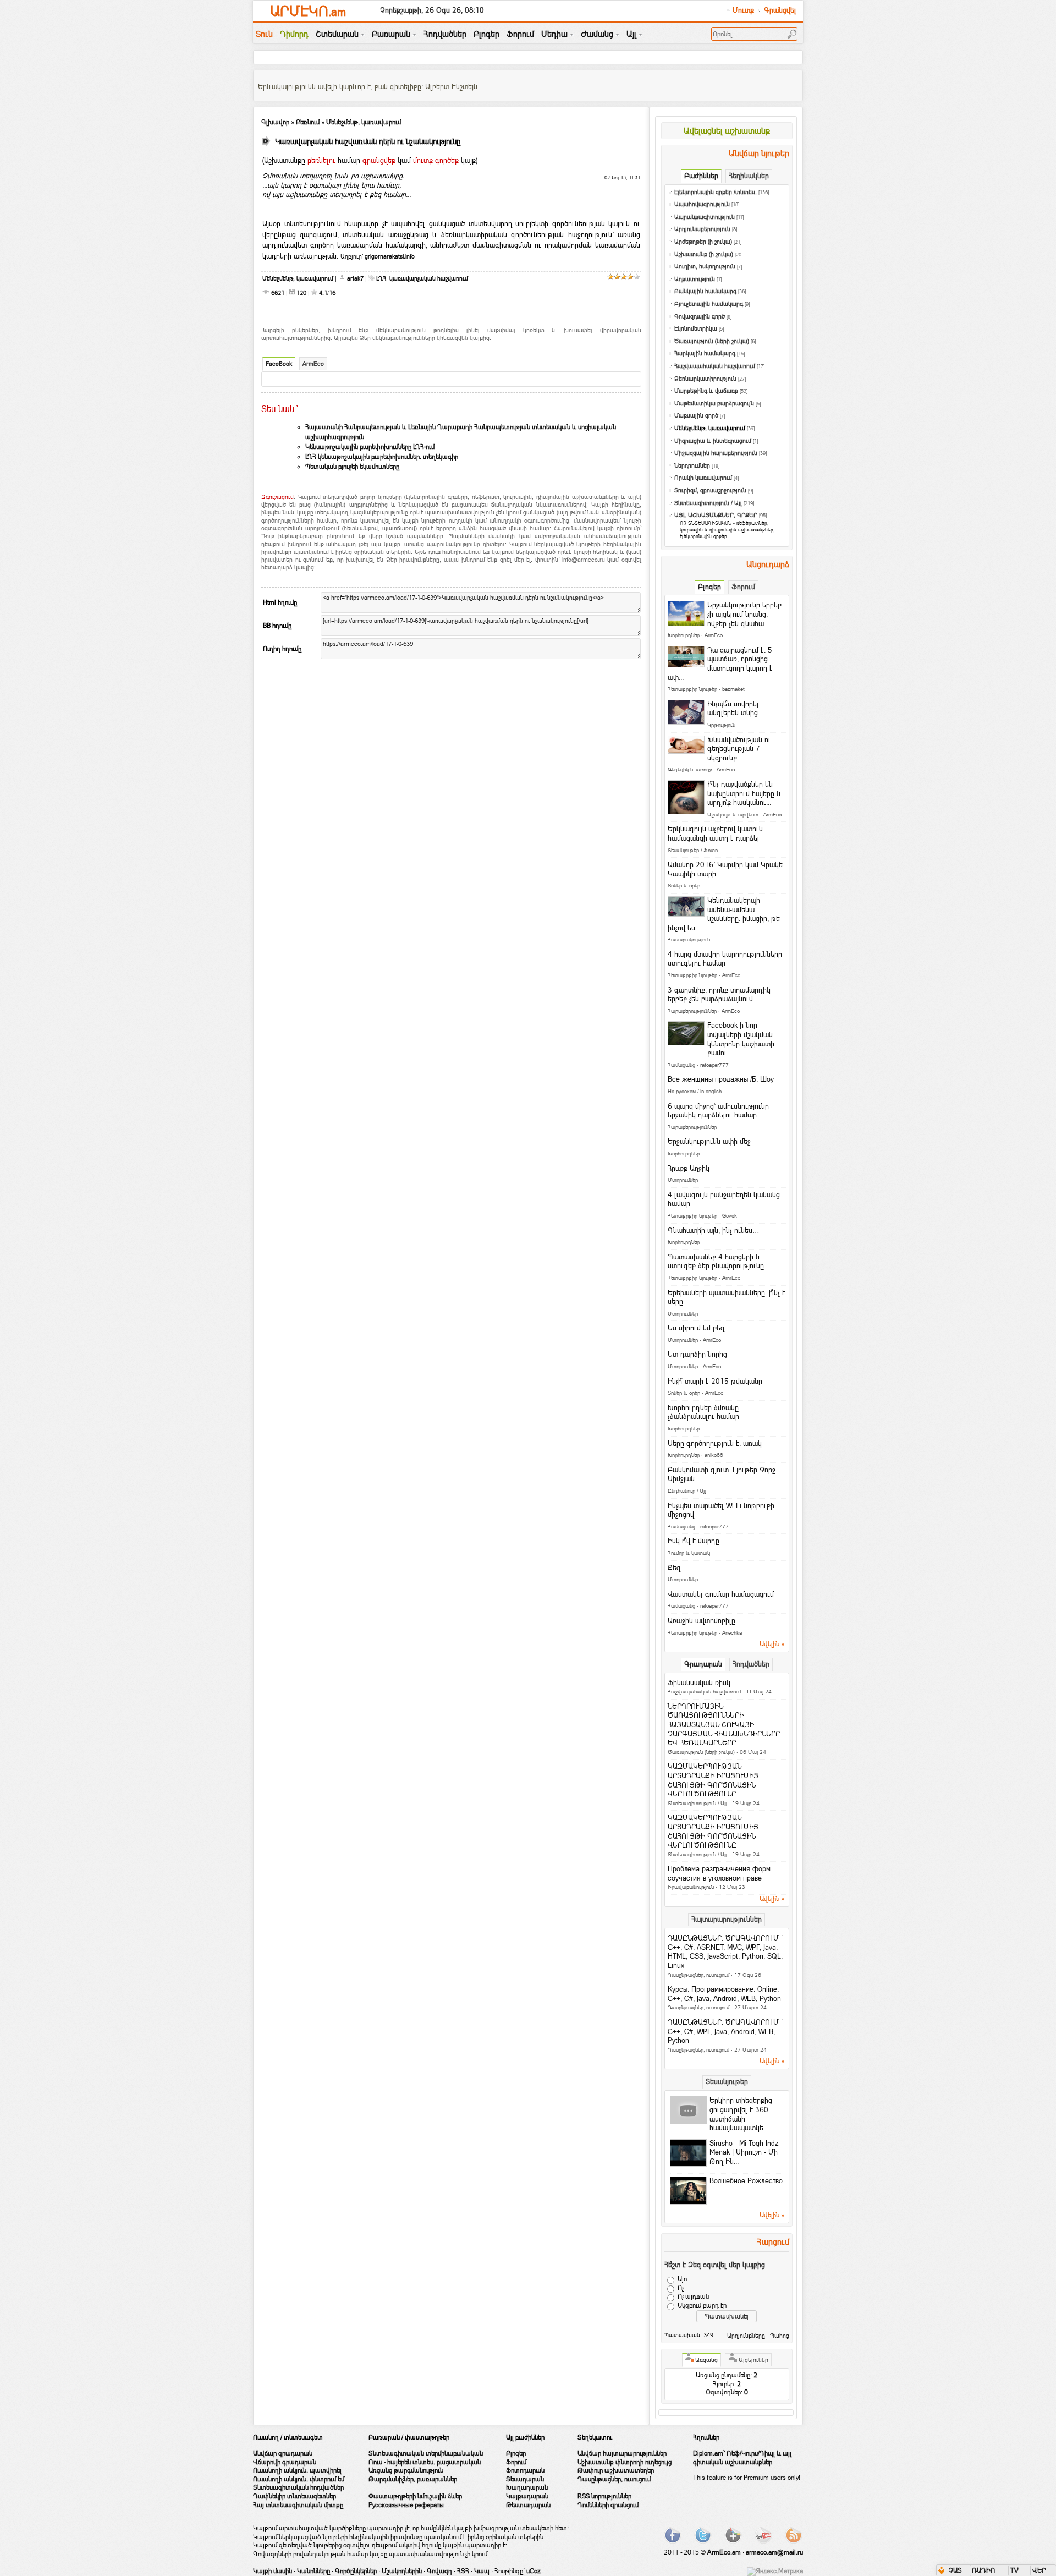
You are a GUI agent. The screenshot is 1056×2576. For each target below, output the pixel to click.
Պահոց (780, 2336)
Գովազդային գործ (700, 317)
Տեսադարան (525, 2479)
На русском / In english (695, 1091)
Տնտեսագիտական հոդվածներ (298, 2487)
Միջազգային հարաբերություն (716, 453)
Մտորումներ (683, 1180)
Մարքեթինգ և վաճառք (706, 391)
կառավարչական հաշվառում (429, 278)
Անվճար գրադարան (283, 2453)
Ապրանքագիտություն (705, 217)
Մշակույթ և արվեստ (733, 815)
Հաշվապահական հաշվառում (715, 366)
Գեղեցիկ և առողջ (690, 769)
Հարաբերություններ (692, 1011)
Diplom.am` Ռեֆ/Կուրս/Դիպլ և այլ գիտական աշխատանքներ (742, 2458)
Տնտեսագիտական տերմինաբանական (426, 2453)
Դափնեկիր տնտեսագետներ (295, 2496)
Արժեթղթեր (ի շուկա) (703, 242)
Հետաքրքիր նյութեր (692, 689)
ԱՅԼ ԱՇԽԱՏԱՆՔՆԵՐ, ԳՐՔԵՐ (716, 515)
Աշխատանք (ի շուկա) (704, 254)
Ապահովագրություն (702, 204)
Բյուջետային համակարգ (709, 304)
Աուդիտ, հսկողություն (705, 267)
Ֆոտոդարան (525, 2470)
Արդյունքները (746, 2336)
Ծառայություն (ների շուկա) (712, 341)
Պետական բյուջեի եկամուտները (352, 467)
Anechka (732, 1633)
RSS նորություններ (604, 2496)
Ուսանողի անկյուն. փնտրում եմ (299, 2479)
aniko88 (714, 1455)
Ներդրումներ (692, 466)
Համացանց (681, 1065)
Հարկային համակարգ (705, 353)
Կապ (482, 2571)
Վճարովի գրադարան (285, 2462)
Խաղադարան (527, 2487)
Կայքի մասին (273, 2571)
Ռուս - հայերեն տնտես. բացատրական (425, 2462)
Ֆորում (516, 2462)
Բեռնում (308, 122)
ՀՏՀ (463, 2571)
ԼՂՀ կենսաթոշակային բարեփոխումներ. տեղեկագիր (382, 457)
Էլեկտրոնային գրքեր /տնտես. (716, 192)
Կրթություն (721, 725)
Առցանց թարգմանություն (406, 2470)
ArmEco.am (724, 2552)
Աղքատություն (695, 279)
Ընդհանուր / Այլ (687, 1491)
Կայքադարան (527, 2496)
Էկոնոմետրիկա (696, 329)
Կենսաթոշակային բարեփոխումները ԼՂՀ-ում (370, 447)
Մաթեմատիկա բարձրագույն (714, 404)
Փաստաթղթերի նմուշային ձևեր (415, 2496)
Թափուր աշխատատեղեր (616, 2470)
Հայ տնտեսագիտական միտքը (298, 2505)
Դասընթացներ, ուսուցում (698, 1975)
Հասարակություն (689, 939)
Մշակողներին (402, 2571)
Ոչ (681, 2288)
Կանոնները (313, 2571)
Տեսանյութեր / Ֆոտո (693, 850)
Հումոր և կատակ (689, 1553)
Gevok (730, 1216)
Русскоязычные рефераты (406, 2505)
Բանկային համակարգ (705, 291)
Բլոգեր (516, 2453)
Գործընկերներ (356, 2571)
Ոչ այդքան (693, 2297)
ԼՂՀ (381, 278)
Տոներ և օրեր (684, 886)
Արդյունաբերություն (702, 229)
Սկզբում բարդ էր (702, 2305)
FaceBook (279, 364)
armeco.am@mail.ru (774, 2552)
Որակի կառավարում (703, 478)
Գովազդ (439, 2571)
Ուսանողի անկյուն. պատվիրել (297, 2470)
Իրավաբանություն (691, 1887)
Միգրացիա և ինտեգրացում (713, 441)
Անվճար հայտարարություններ (622, 2453)
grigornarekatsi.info (390, 256)
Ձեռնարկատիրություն (705, 379)
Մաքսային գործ (696, 416)
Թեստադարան (528, 2505)
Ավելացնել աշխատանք (727, 131)
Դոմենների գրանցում (608, 2505)
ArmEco (313, 364)
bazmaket (733, 689)
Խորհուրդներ (684, 635)
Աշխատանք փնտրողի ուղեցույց (625, 2462)
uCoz (533, 2571)
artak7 (355, 278)
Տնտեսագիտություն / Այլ (708, 503)
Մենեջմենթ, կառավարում (364, 122)
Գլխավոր (275, 122)
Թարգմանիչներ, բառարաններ (413, 2479)
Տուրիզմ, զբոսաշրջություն (710, 490)
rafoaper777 (714, 1065)
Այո (682, 2279)
